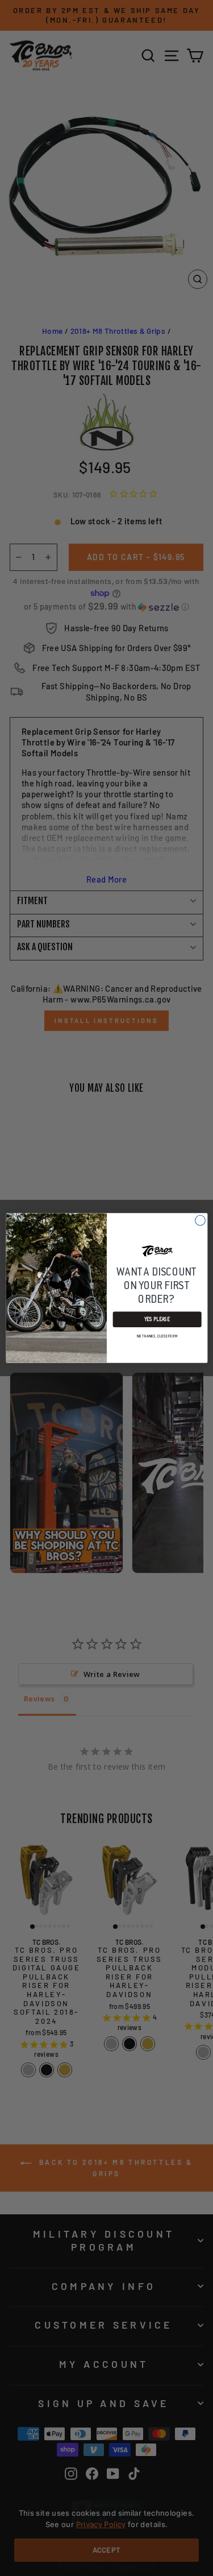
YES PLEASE (157, 1320)
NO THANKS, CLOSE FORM (157, 1336)
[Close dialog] (200, 1220)
